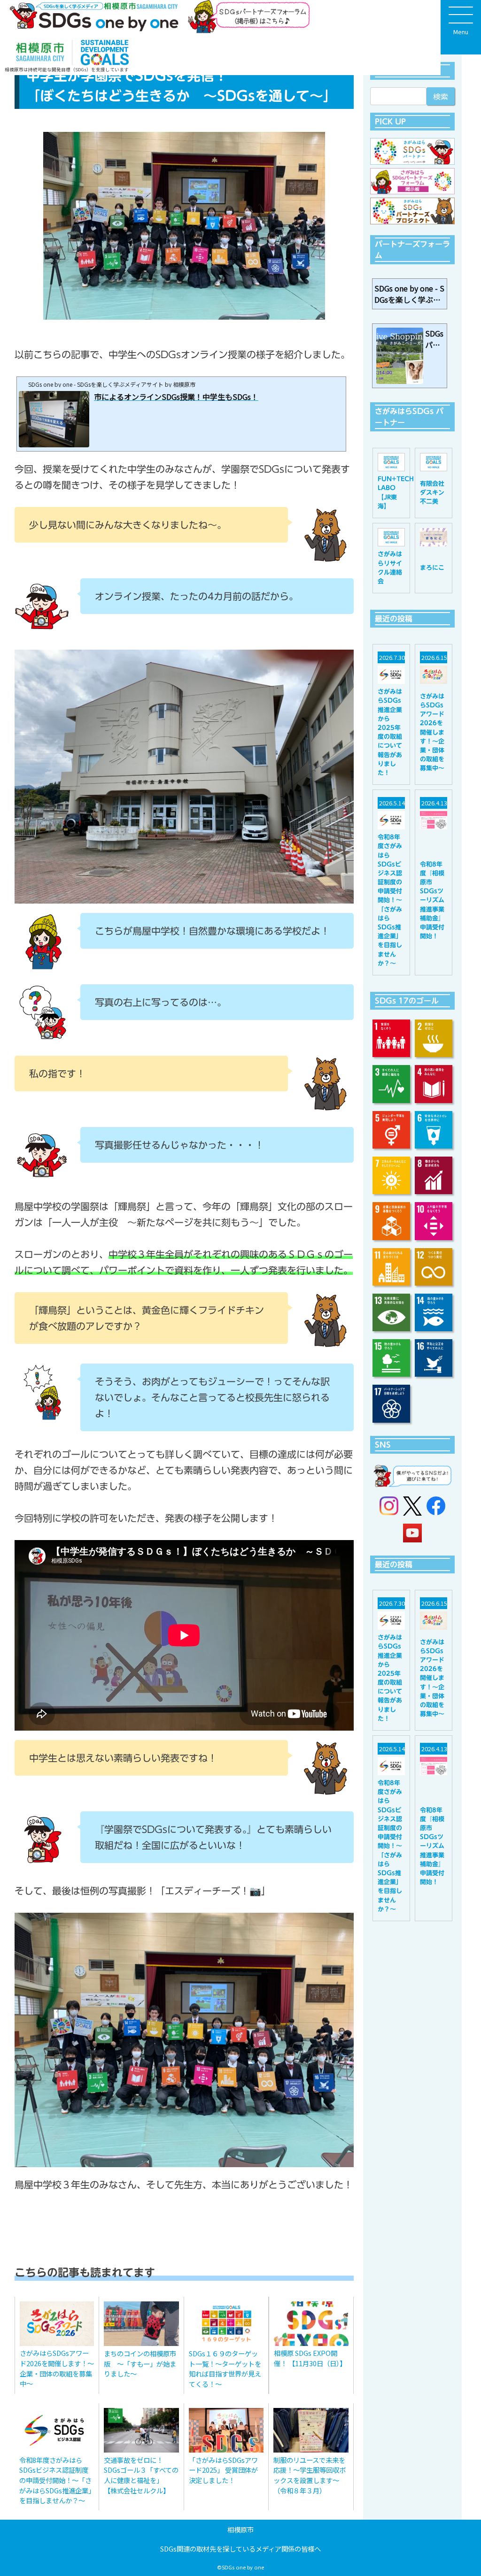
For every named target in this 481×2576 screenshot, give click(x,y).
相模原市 (240, 2529)
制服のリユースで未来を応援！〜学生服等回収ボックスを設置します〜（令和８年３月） (310, 2475)
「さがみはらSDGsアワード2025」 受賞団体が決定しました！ (223, 2470)
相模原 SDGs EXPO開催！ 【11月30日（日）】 (310, 2358)
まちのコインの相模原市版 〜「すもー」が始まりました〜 (140, 2363)
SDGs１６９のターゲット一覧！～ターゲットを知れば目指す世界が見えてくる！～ (225, 2369)
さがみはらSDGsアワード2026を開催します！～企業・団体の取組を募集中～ (57, 2368)
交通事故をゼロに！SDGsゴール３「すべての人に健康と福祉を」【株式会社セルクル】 (141, 2475)
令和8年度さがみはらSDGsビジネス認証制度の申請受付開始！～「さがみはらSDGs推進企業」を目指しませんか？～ (55, 2480)
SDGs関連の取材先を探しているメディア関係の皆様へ (240, 2549)
